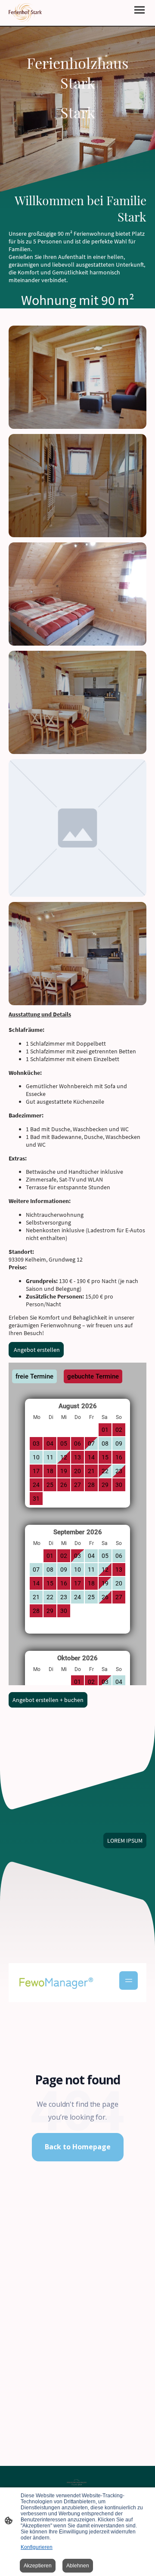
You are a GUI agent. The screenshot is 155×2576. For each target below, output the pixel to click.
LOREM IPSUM (125, 1840)
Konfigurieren (37, 2547)
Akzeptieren (38, 2566)
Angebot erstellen (36, 1350)
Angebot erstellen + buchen (48, 1700)
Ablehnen (78, 2566)
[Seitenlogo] (25, 13)
